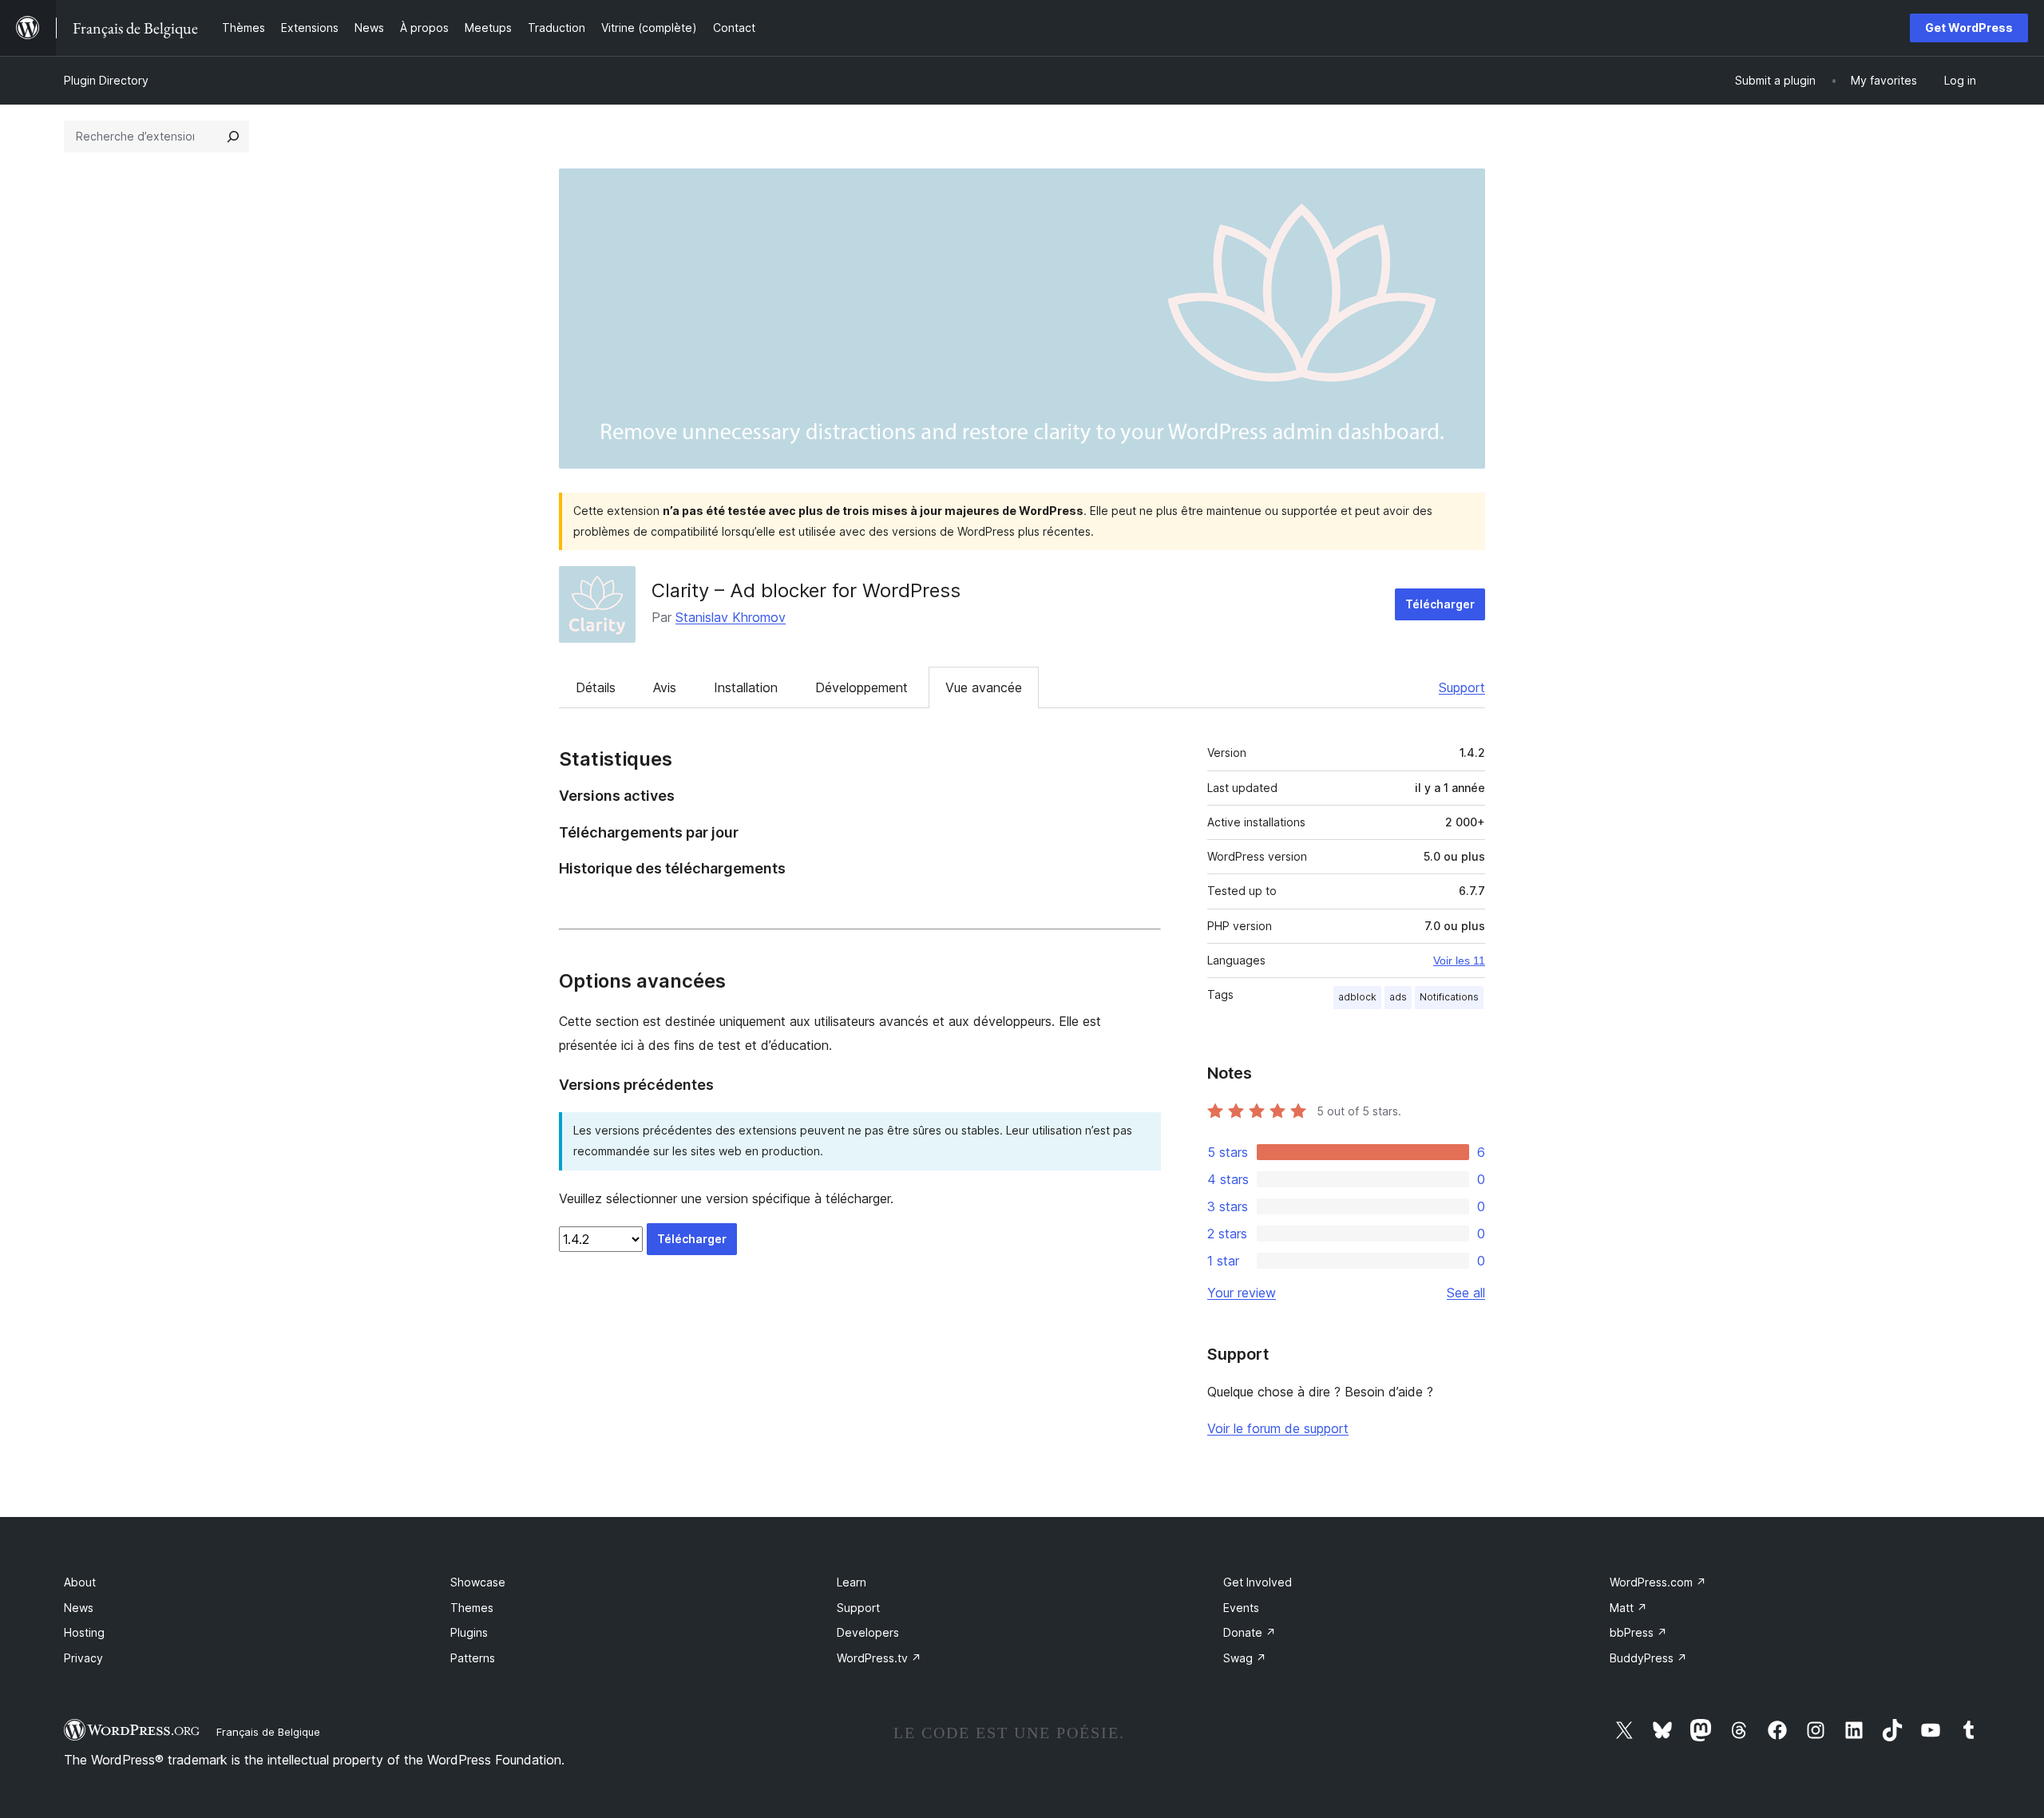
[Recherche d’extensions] (233, 137)
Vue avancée (984, 687)
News (79, 1608)
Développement (862, 687)
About (80, 1582)
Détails (596, 687)
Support (1462, 687)
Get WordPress (1969, 28)
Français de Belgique (268, 1732)
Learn (852, 1582)
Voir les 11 (1459, 960)
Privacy (83, 1658)
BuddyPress (1648, 1658)
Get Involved (1258, 1582)
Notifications (1449, 997)
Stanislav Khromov (731, 617)
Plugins (469, 1632)
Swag (1245, 1658)
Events (1241, 1608)
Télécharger (1440, 604)
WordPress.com (1658, 1582)
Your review (1242, 1293)
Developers (868, 1632)
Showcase (478, 1582)
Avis (665, 687)
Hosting (84, 1632)
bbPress (1638, 1632)
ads (1398, 997)
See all (1466, 1293)
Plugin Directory (106, 80)
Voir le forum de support (1278, 1428)
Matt (1628, 1608)
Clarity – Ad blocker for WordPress (806, 590)
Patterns (473, 1658)
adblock (1357, 997)
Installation (746, 687)
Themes (472, 1608)
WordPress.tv (879, 1658)
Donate (1250, 1632)
